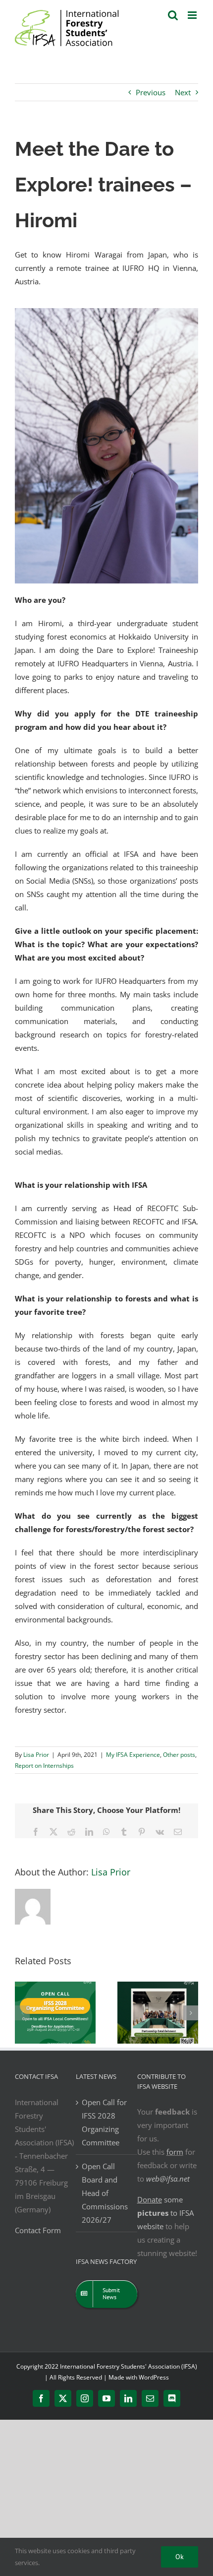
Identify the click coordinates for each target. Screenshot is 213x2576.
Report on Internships (44, 1766)
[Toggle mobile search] (173, 15)
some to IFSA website (165, 2213)
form (175, 2152)
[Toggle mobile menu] (193, 15)
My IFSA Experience (133, 1755)
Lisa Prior (36, 1755)
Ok (180, 2557)
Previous (151, 92)
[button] (22, 2013)
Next (183, 92)
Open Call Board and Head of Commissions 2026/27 (105, 2193)
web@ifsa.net (168, 2179)
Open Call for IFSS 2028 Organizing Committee (104, 2122)
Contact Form (38, 2230)
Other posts (179, 1755)
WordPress (154, 2377)
